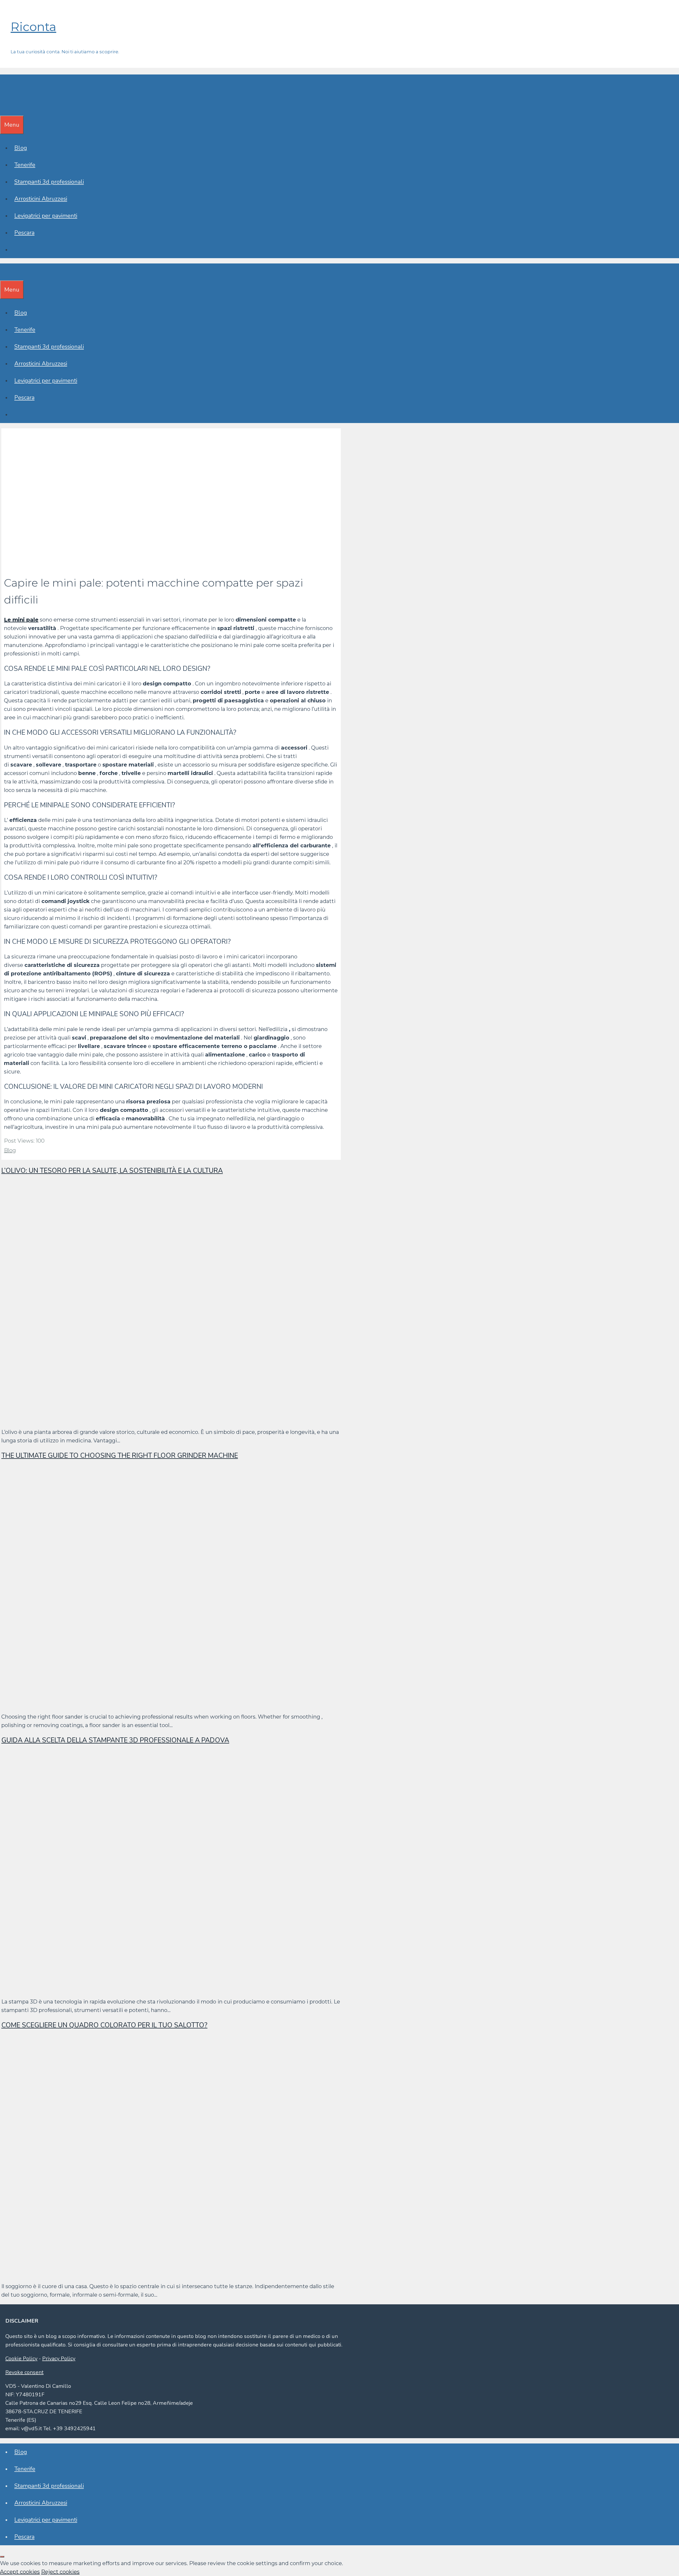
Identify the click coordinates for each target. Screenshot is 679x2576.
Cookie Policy (21, 2359)
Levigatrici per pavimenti (46, 216)
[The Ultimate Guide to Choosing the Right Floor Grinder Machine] (160, 1703)
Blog (21, 148)
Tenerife (25, 165)
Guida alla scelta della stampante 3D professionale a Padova (115, 1740)
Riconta (33, 27)
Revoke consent (24, 2372)
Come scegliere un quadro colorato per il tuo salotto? (104, 2025)
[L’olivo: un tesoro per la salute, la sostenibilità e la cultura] (160, 1418)
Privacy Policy (59, 2359)
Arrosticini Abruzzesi (41, 199)
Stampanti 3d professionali (49, 182)
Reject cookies (60, 2572)
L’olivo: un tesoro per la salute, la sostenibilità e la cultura (112, 1171)
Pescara (24, 233)
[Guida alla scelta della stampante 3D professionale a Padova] (160, 1988)
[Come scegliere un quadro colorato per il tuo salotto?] (160, 2273)
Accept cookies (20, 2572)
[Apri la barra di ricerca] (4, 107)
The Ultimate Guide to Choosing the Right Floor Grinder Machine (120, 1456)
